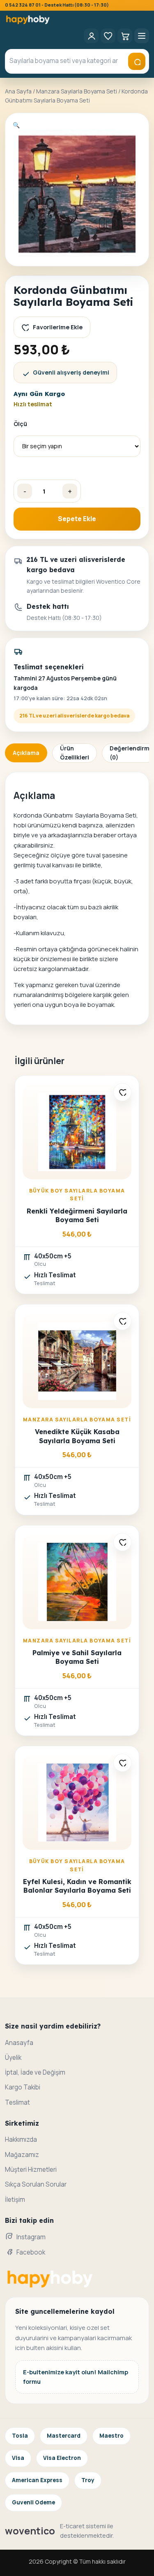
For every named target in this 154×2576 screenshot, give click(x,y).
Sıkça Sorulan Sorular (36, 2184)
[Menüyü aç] (142, 36)
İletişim (15, 2200)
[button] (16, 125)
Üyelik (13, 2058)
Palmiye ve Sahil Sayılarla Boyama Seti (77, 1657)
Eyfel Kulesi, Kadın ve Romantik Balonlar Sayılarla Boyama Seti (77, 1886)
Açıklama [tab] (26, 753)
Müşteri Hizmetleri (31, 2170)
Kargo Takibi (23, 2087)
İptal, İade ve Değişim (35, 2072)
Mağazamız (22, 2155)
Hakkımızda (21, 2139)
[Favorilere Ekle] (122, 1092)
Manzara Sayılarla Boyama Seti (77, 91)
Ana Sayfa (18, 91)
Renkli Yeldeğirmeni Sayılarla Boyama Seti (77, 1215)
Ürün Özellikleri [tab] (75, 753)
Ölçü (20, 424)
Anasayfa (19, 2043)
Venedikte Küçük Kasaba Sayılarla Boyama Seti (77, 1436)
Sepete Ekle (77, 519)
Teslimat (17, 2102)
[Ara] (137, 61)
